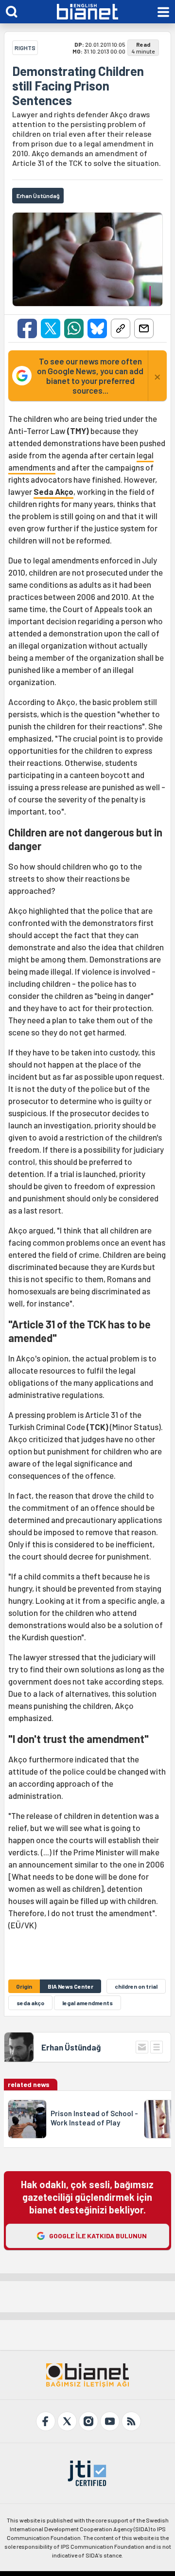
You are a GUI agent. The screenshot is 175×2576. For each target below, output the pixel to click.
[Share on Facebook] (27, 328)
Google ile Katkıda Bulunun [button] (98, 2236)
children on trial (136, 1986)
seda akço (30, 2003)
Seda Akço (53, 491)
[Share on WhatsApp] (74, 328)
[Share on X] (51, 328)
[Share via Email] (144, 328)
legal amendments (87, 2003)
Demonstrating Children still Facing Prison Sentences (78, 86)
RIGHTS (25, 48)
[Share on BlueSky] (97, 328)
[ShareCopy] (121, 328)
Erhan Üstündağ (71, 2047)
